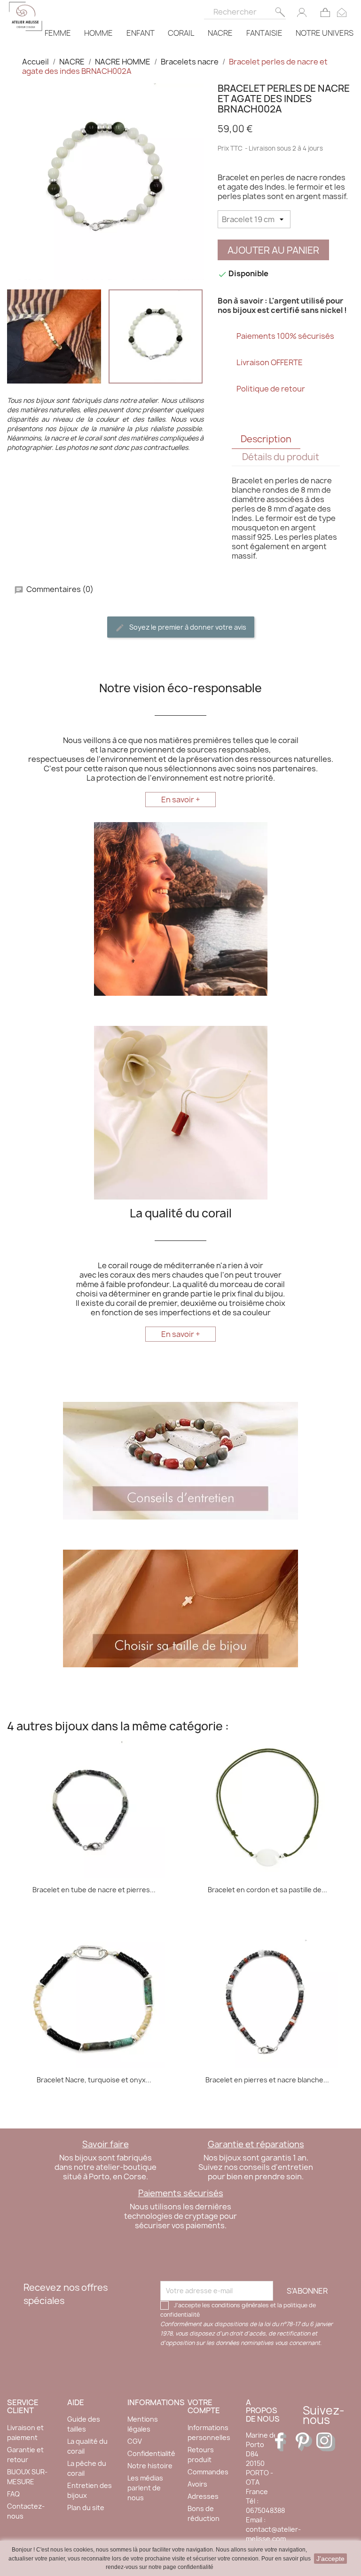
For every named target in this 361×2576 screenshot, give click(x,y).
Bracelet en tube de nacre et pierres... (94, 1890)
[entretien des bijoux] (180, 1460)
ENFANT (141, 33)
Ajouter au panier (273, 250)
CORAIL (181, 33)
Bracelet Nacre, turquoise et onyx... (94, 2080)
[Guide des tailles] (180, 1608)
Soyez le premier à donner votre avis (187, 627)
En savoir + (181, 800)
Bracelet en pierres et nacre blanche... (267, 2080)
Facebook (284, 2442)
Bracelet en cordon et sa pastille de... (267, 1890)
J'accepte (330, 2559)
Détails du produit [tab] (281, 457)
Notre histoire (150, 2466)
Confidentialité (151, 2453)
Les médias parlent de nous (145, 2488)
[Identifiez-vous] (302, 12)
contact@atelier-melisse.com (273, 2534)
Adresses (203, 2496)
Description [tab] (266, 439)
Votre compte (204, 2407)
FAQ (13, 2494)
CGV (135, 2441)
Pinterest (305, 2442)
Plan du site (86, 2508)
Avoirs (197, 2484)
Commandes (208, 2472)
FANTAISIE (264, 33)
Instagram (326, 2442)
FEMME (58, 33)
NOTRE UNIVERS (325, 33)
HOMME (98, 33)
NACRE (220, 33)
